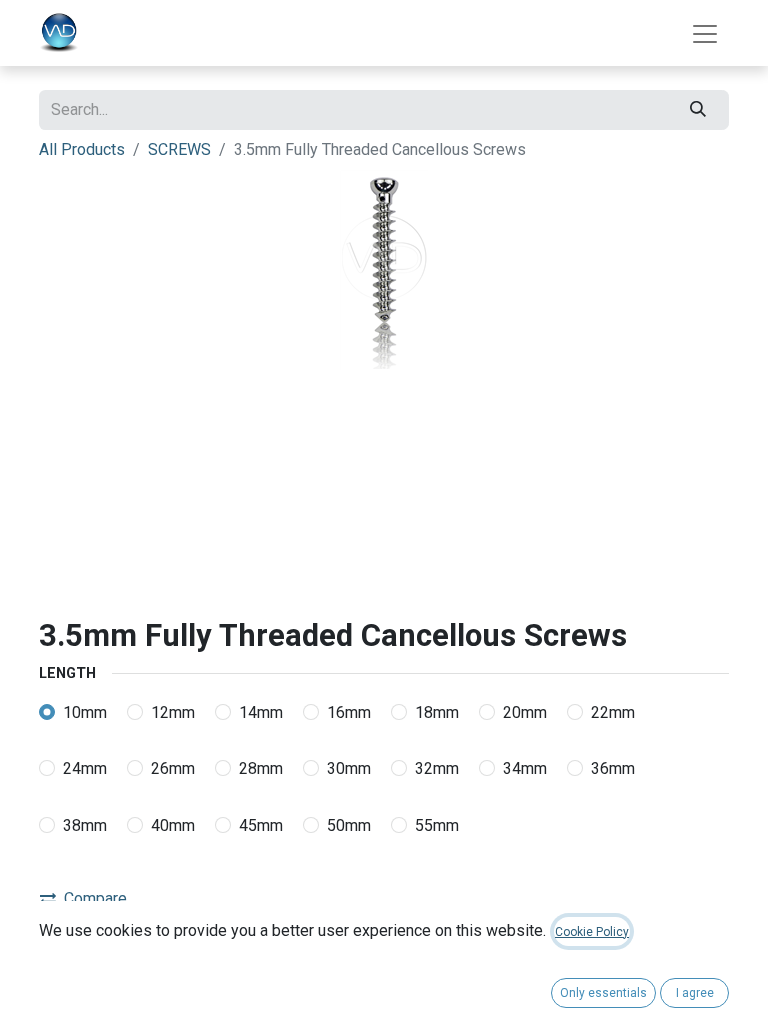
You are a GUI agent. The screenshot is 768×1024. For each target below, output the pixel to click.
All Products (82, 149)
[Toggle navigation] (705, 33)
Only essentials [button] (603, 993)
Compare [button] (95, 898)
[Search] (698, 110)
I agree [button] (695, 993)
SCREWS (179, 149)
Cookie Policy (592, 932)
